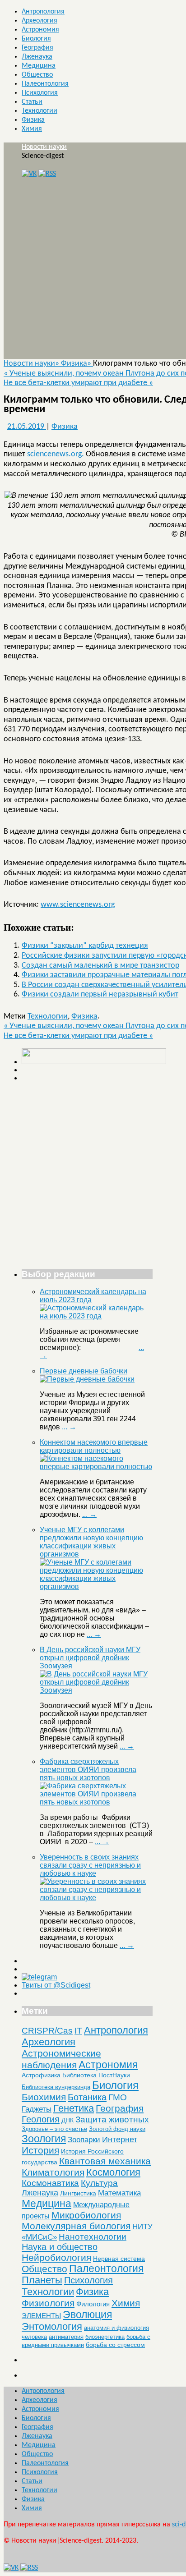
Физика (33, 120)
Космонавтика (50, 2183)
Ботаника (87, 2097)
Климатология (53, 2172)
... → (69, 1427)
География (37, 48)
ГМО (118, 2097)
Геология (41, 2119)
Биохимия (44, 2097)
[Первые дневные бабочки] (87, 1379)
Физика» (77, 364)
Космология (113, 2172)
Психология (40, 93)
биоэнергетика (105, 2337)
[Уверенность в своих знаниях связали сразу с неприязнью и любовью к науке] (96, 1898)
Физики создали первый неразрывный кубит (100, 994)
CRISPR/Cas (47, 2031)
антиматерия (66, 2337)
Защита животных (112, 2119)
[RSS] (47, 174)
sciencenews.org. (56, 454)
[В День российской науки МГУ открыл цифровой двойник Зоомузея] (96, 1690)
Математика (119, 2193)
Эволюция (87, 2314)
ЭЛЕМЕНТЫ (41, 2316)
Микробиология (86, 2215)
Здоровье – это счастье (54, 2129)
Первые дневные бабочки (84, 1371)
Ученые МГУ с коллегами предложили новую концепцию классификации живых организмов (91, 1542)
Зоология (44, 2139)
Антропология (43, 12)
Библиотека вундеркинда (56, 2087)
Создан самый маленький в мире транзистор (100, 966)
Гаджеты (37, 2109)
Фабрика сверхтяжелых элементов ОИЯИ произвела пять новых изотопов (88, 1770)
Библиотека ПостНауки (96, 2075)
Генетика (74, 2108)
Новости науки (44, 147)
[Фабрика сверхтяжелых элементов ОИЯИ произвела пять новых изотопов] (96, 1802)
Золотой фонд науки (117, 2129)
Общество (37, 75)
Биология (36, 39)
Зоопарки (84, 2140)
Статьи (32, 102)
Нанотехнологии (93, 2236)
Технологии (40, 111)
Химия (32, 129)
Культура (99, 2183)
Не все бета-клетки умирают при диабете (78, 383)
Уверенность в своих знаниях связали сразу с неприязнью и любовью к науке (90, 1865)
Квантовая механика (105, 2161)
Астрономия (40, 30)
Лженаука (37, 57)
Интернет (120, 2140)
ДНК (67, 2120)
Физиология (48, 2303)
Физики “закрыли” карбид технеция (85, 946)
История (40, 2150)
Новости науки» (32, 364)
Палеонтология (45, 84)
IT (78, 2031)
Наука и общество (60, 2247)
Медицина (39, 66)
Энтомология (52, 2326)
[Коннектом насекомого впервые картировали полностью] (96, 1467)
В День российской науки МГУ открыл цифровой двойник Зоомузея (90, 1658)
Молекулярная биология (76, 2226)
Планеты (42, 2280)
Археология (40, 21)
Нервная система (119, 2259)
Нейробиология (56, 2257)
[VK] (29, 174)
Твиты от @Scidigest (56, 1985)
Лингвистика (78, 2193)
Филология (93, 2304)
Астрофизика (41, 2075)
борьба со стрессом (115, 2345)
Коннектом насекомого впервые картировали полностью (94, 1446)
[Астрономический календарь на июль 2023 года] (96, 1316)
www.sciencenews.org (78, 905)
